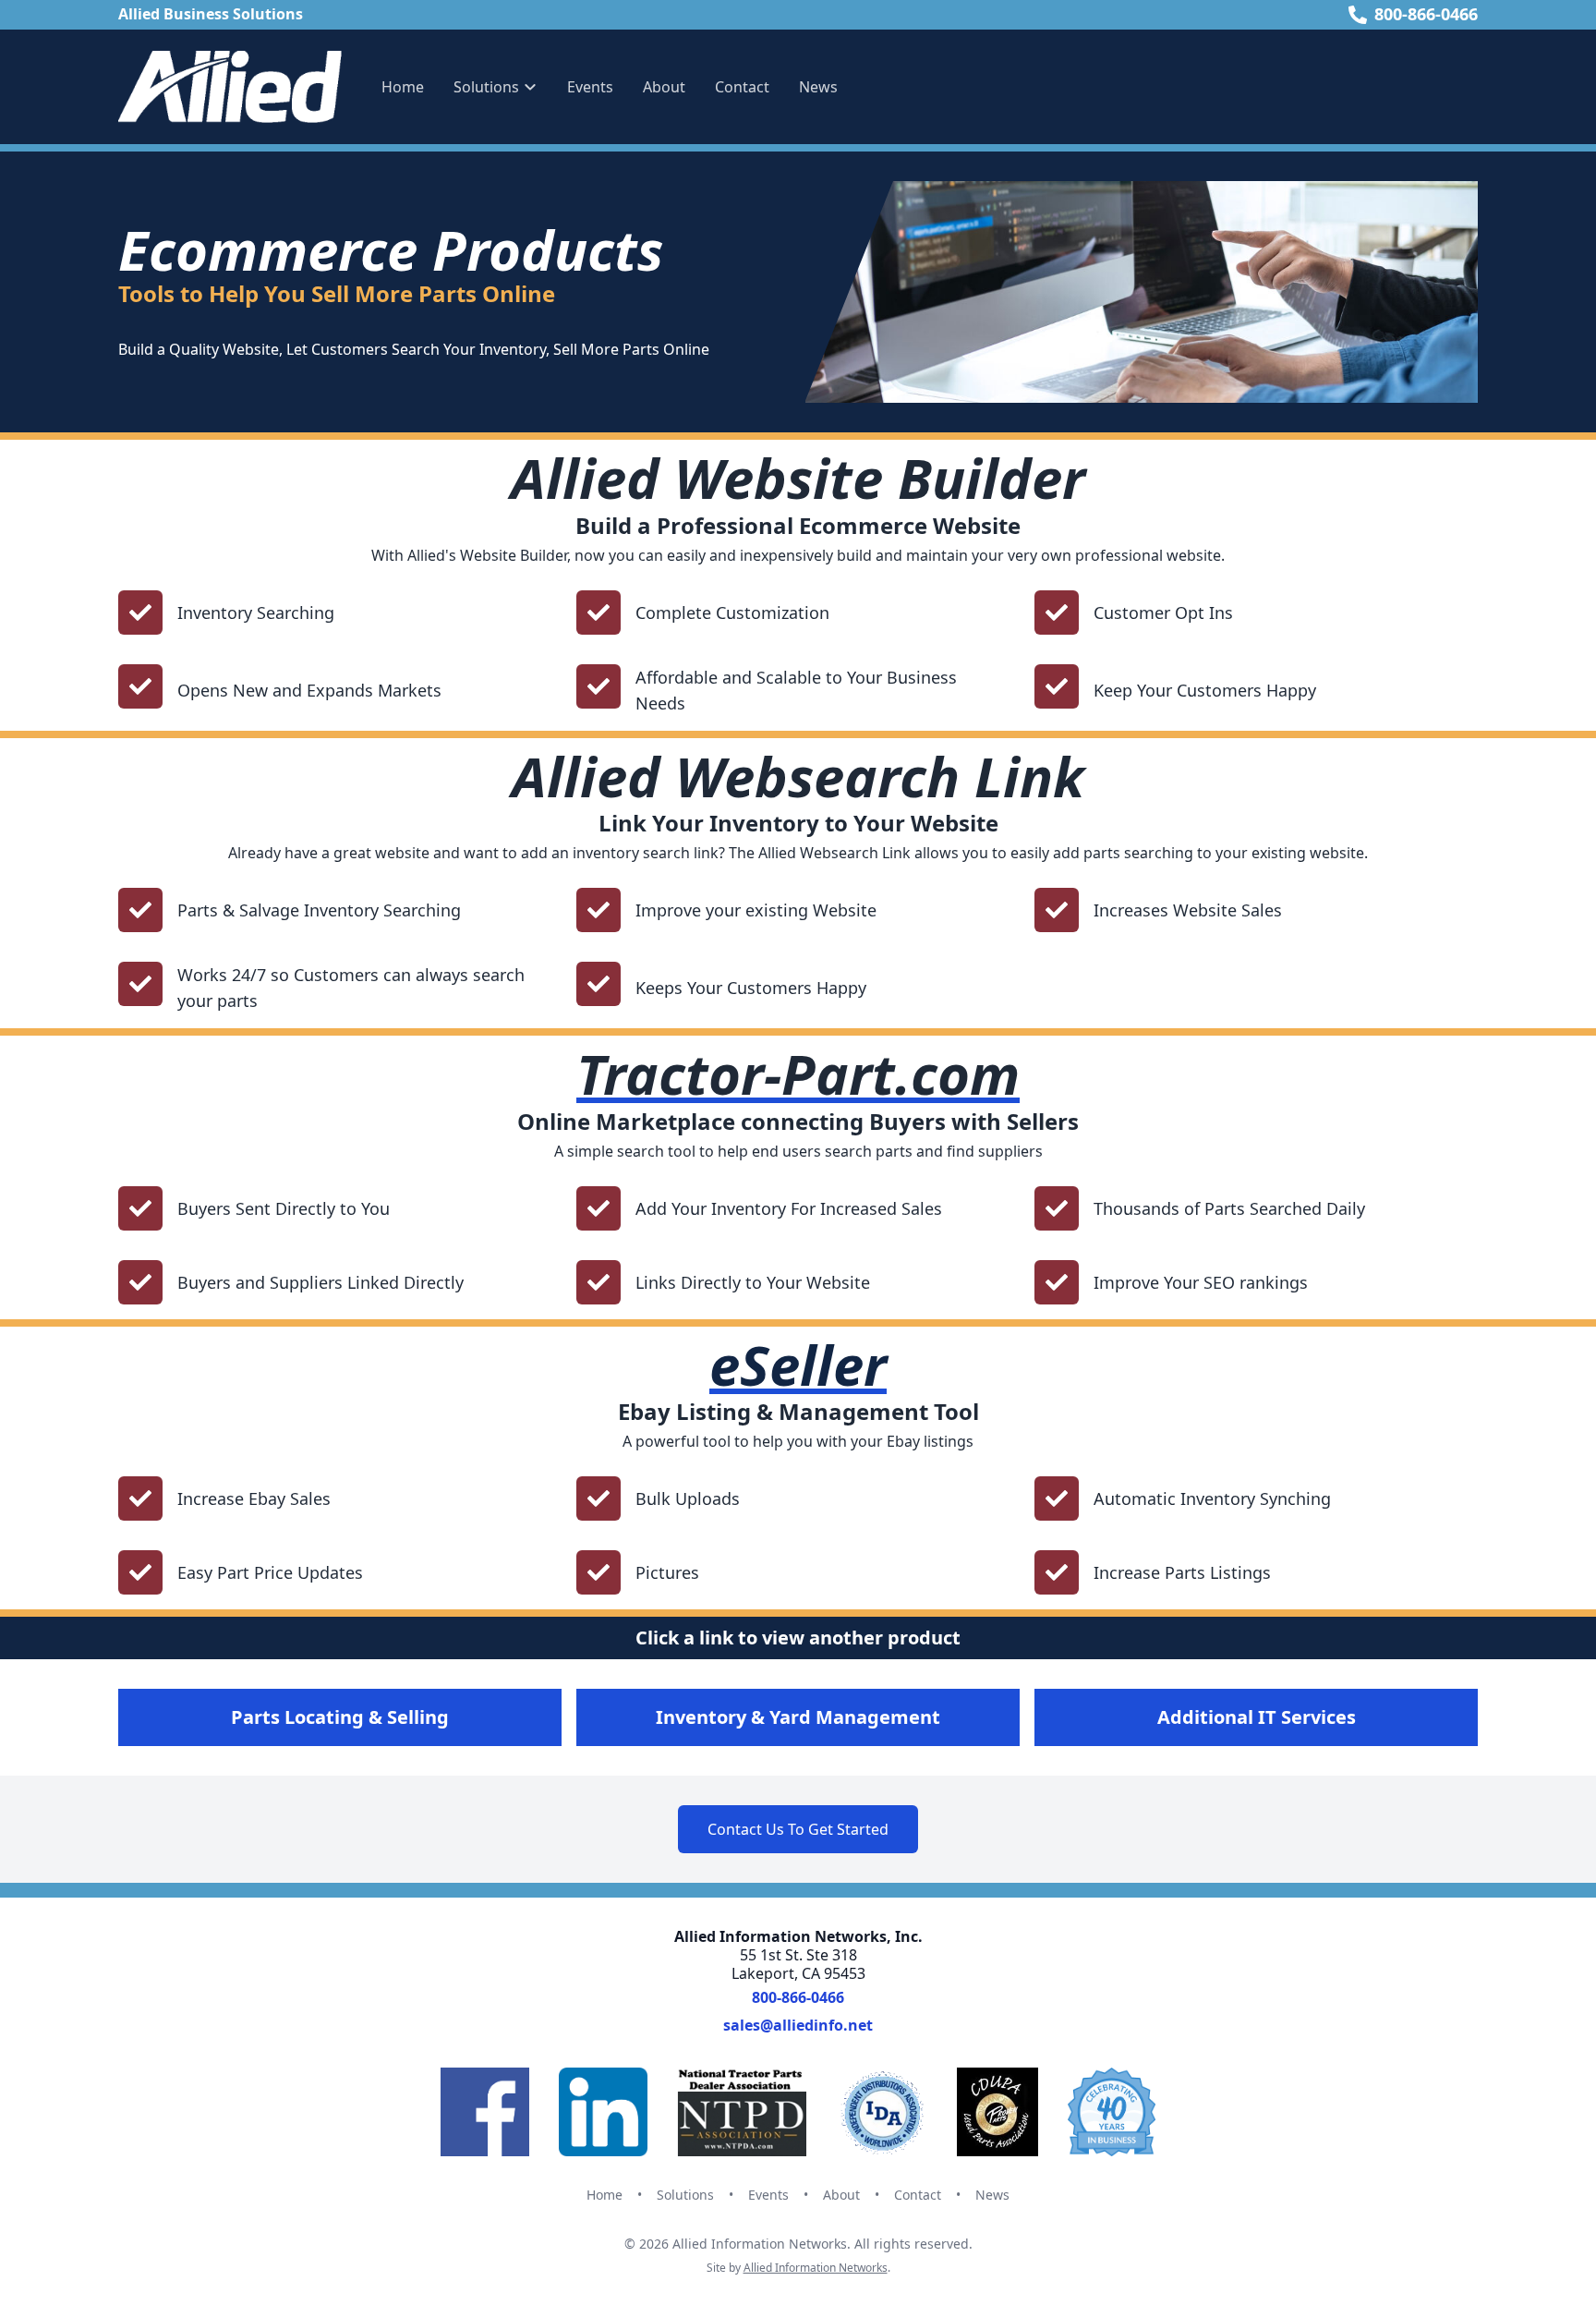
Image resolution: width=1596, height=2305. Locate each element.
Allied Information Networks (816, 2268)
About (664, 87)
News (818, 87)
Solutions (685, 2195)
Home (403, 87)
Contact (742, 87)
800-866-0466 (1426, 14)
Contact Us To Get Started (798, 1829)
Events (590, 87)
